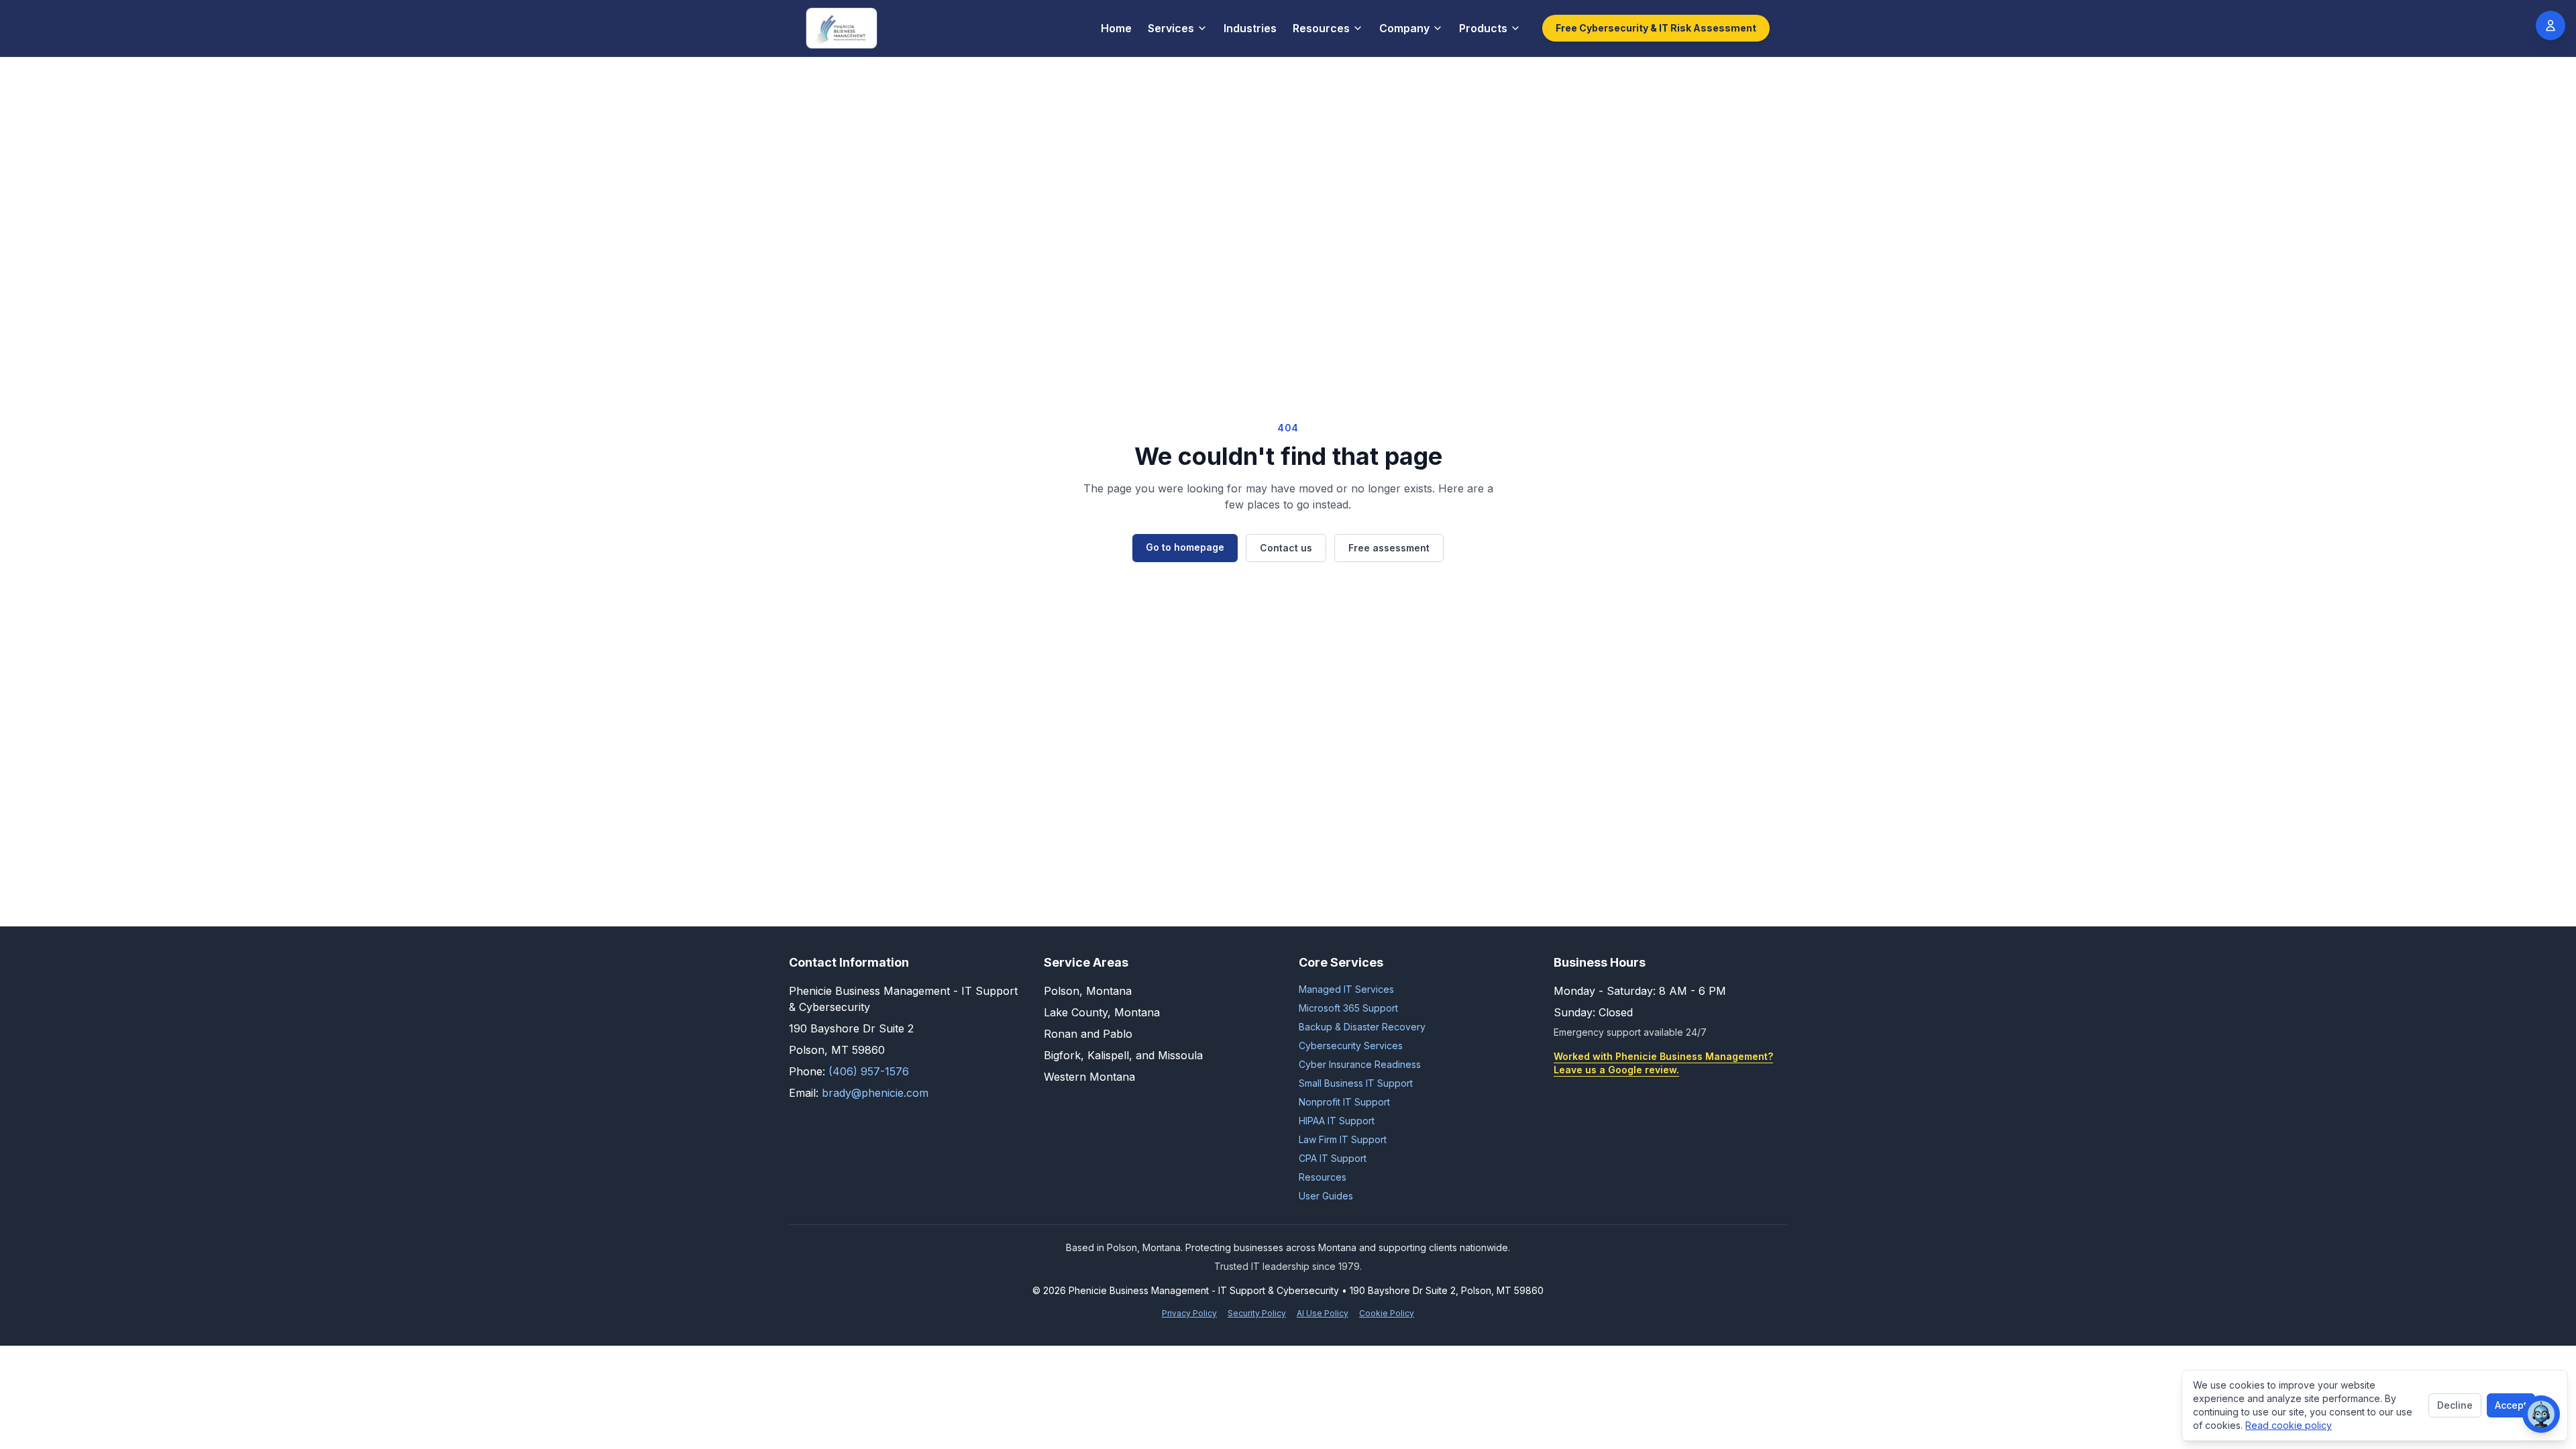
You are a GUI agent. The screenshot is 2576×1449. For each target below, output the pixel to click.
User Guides (1326, 1196)
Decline (2455, 1405)
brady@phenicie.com (875, 1093)
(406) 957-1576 (869, 1071)
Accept (2511, 1405)
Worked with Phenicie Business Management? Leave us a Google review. (1663, 1063)
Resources (1321, 28)
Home (1116, 28)
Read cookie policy (2289, 1425)
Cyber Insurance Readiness (1360, 1064)
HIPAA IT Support (1337, 1121)
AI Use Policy (1323, 1313)
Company (1404, 28)
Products (1483, 28)
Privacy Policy (1189, 1313)
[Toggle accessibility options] (2551, 25)
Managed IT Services (1346, 989)
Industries (1250, 28)
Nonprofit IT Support (1344, 1102)
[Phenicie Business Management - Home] (842, 28)
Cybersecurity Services (1351, 1045)
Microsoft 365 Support (1348, 1008)
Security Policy (1257, 1313)
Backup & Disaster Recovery (1362, 1027)
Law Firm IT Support (1343, 1139)
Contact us (1286, 548)
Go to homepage (1185, 547)
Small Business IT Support (1356, 1083)
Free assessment (1389, 548)
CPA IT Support (1333, 1158)
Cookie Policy (1387, 1313)
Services (1171, 28)
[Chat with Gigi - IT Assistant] (2541, 1414)
